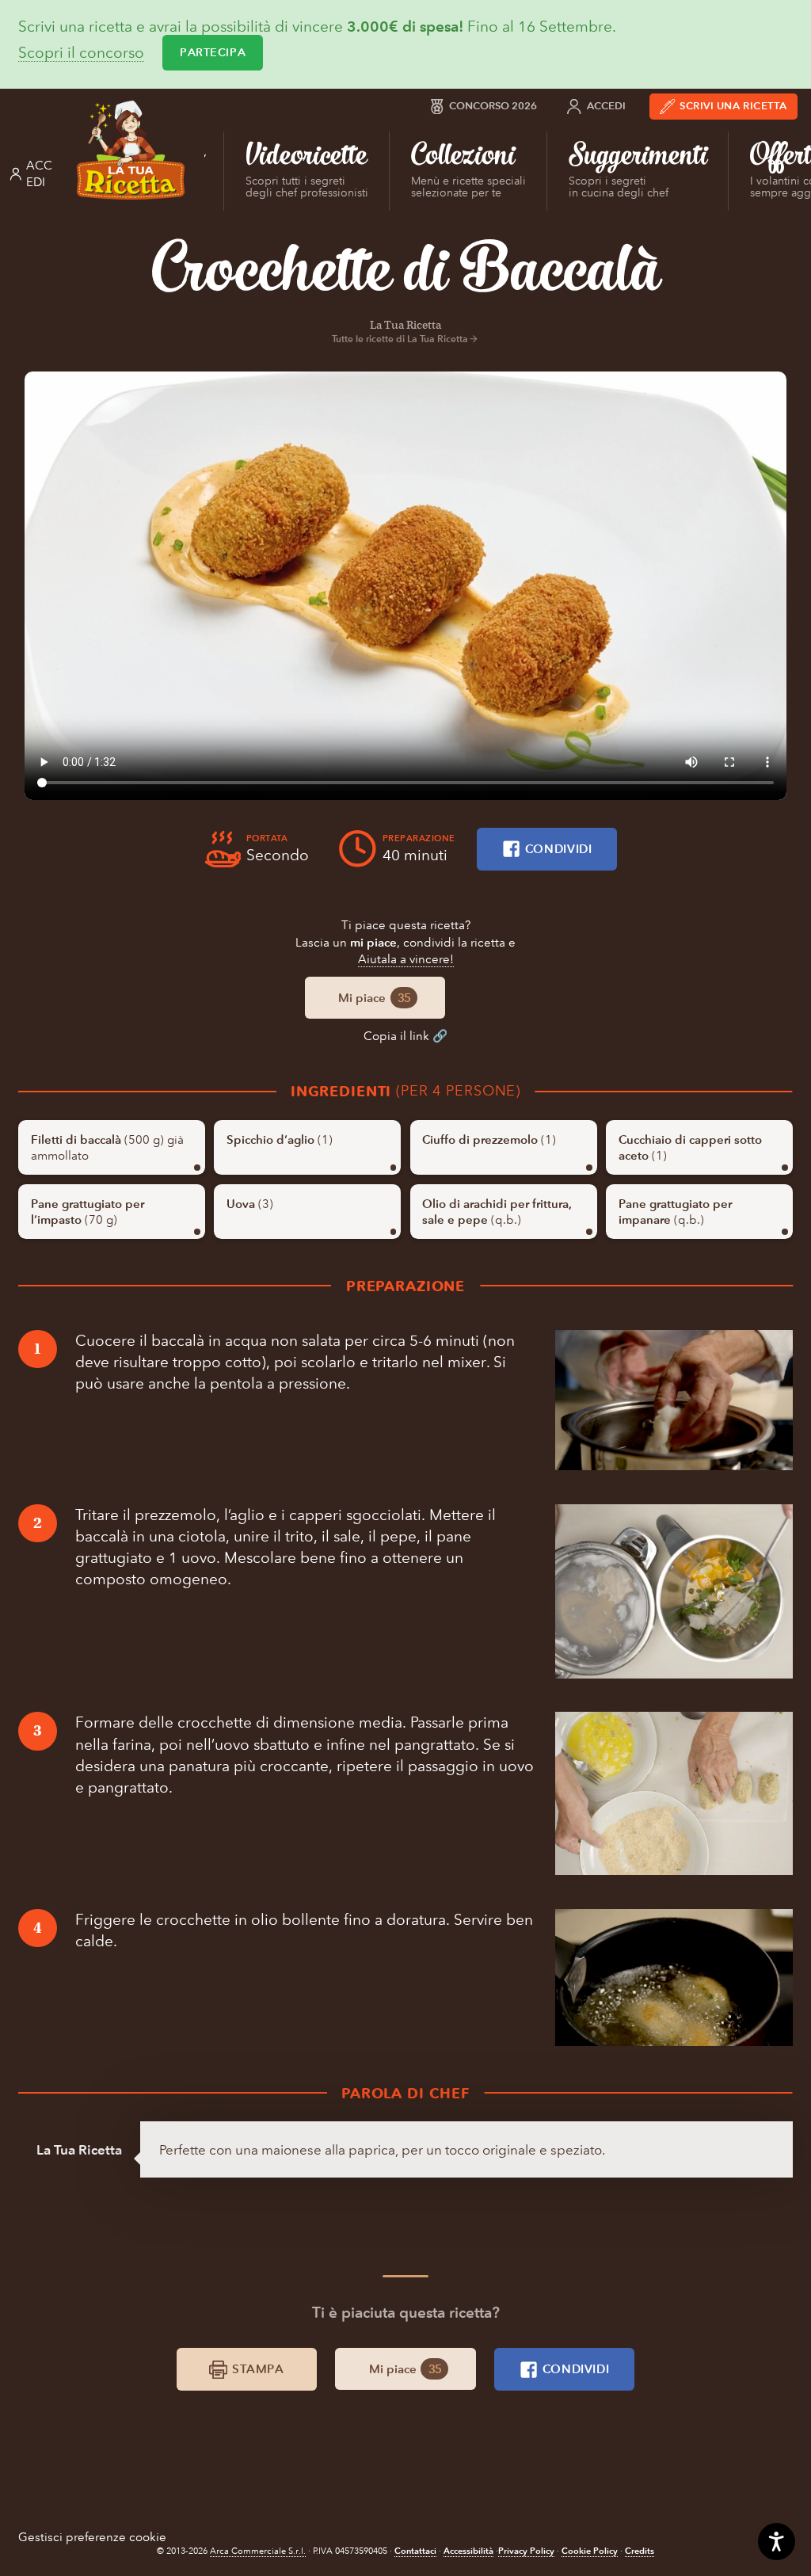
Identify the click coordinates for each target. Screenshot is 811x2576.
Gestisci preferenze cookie (92, 2537)
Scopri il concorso (81, 53)
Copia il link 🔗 (405, 1036)
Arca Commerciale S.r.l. (258, 2551)
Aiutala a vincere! (406, 959)
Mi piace (374, 998)
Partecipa (213, 52)
